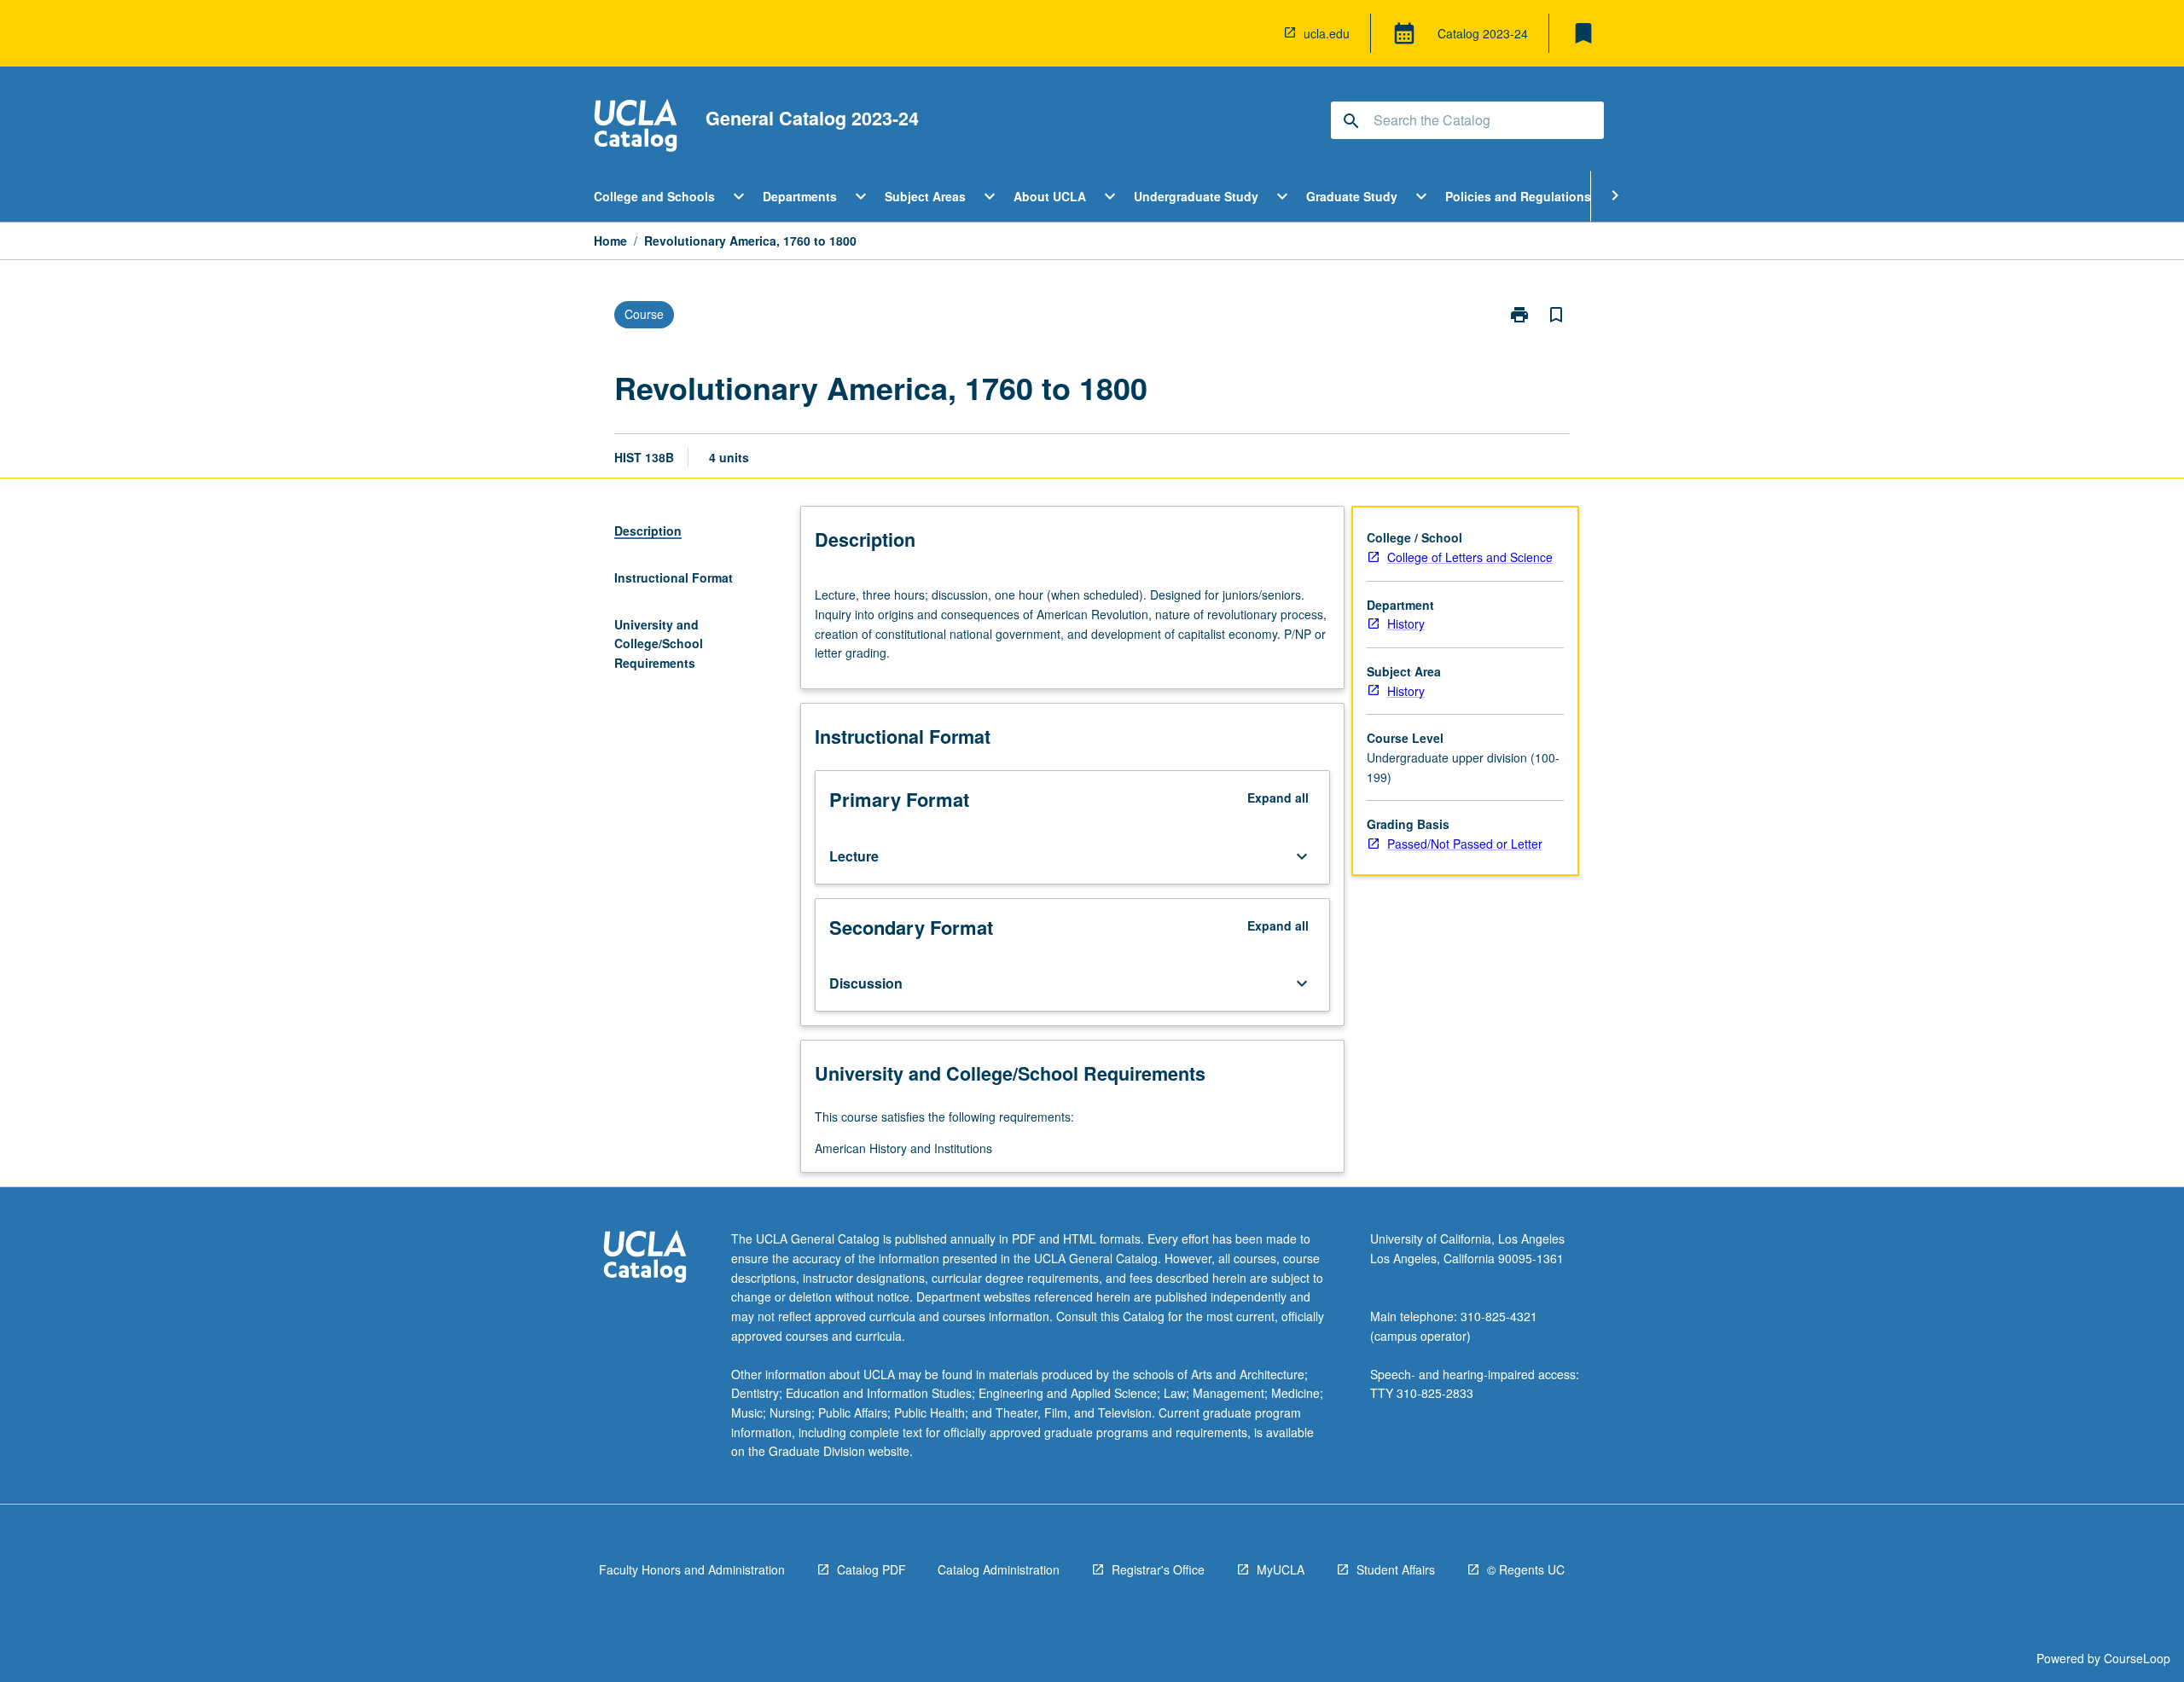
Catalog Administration (999, 1569)
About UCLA (1050, 196)
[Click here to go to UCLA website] (645, 1259)
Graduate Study (1352, 196)
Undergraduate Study (1196, 196)
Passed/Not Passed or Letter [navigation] (1465, 844)
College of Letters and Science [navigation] (1470, 557)
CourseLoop (2137, 1658)
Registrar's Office (1158, 1569)
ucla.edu (1327, 33)
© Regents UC (1526, 1569)
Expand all (1278, 797)
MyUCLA (1281, 1569)
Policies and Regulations (1518, 196)
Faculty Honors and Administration (692, 1569)
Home (610, 241)
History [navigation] (1406, 623)
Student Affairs (1396, 1569)
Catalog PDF (871, 1569)
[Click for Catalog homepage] (636, 128)
